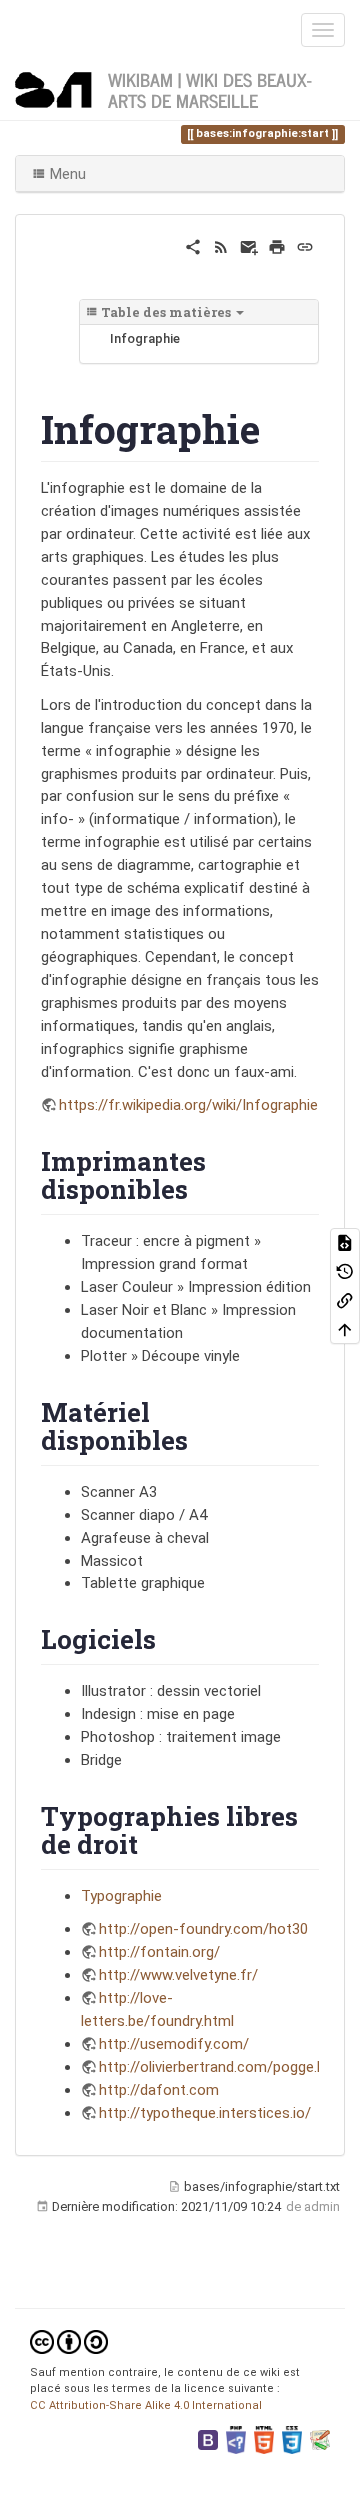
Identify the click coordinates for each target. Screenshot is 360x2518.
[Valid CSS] (292, 2438)
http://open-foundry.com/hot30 (203, 1929)
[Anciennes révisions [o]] (345, 1271)
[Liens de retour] (345, 1300)
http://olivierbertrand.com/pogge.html (223, 2067)
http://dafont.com (159, 2090)
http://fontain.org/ (159, 1952)
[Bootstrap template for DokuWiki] (208, 2438)
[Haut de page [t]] (345, 1329)
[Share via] (193, 246)
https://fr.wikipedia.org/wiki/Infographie (188, 1105)
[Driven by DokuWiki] (320, 2438)
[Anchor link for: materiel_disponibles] (201, 1439)
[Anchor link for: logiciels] (169, 1638)
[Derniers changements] (221, 246)
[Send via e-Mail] (249, 246)
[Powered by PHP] (236, 2438)
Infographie (145, 338)
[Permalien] (305, 246)
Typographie (121, 1896)
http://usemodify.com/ (174, 2044)
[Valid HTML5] (264, 2438)
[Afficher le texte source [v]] (345, 1242)
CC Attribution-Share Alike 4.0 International (146, 2405)
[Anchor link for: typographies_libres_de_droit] (151, 1843)
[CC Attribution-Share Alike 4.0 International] (69, 2340)
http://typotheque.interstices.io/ (205, 2113)
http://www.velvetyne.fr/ (178, 1975)
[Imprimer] (277, 246)
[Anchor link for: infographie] (279, 426)
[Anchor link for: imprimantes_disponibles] (201, 1188)
